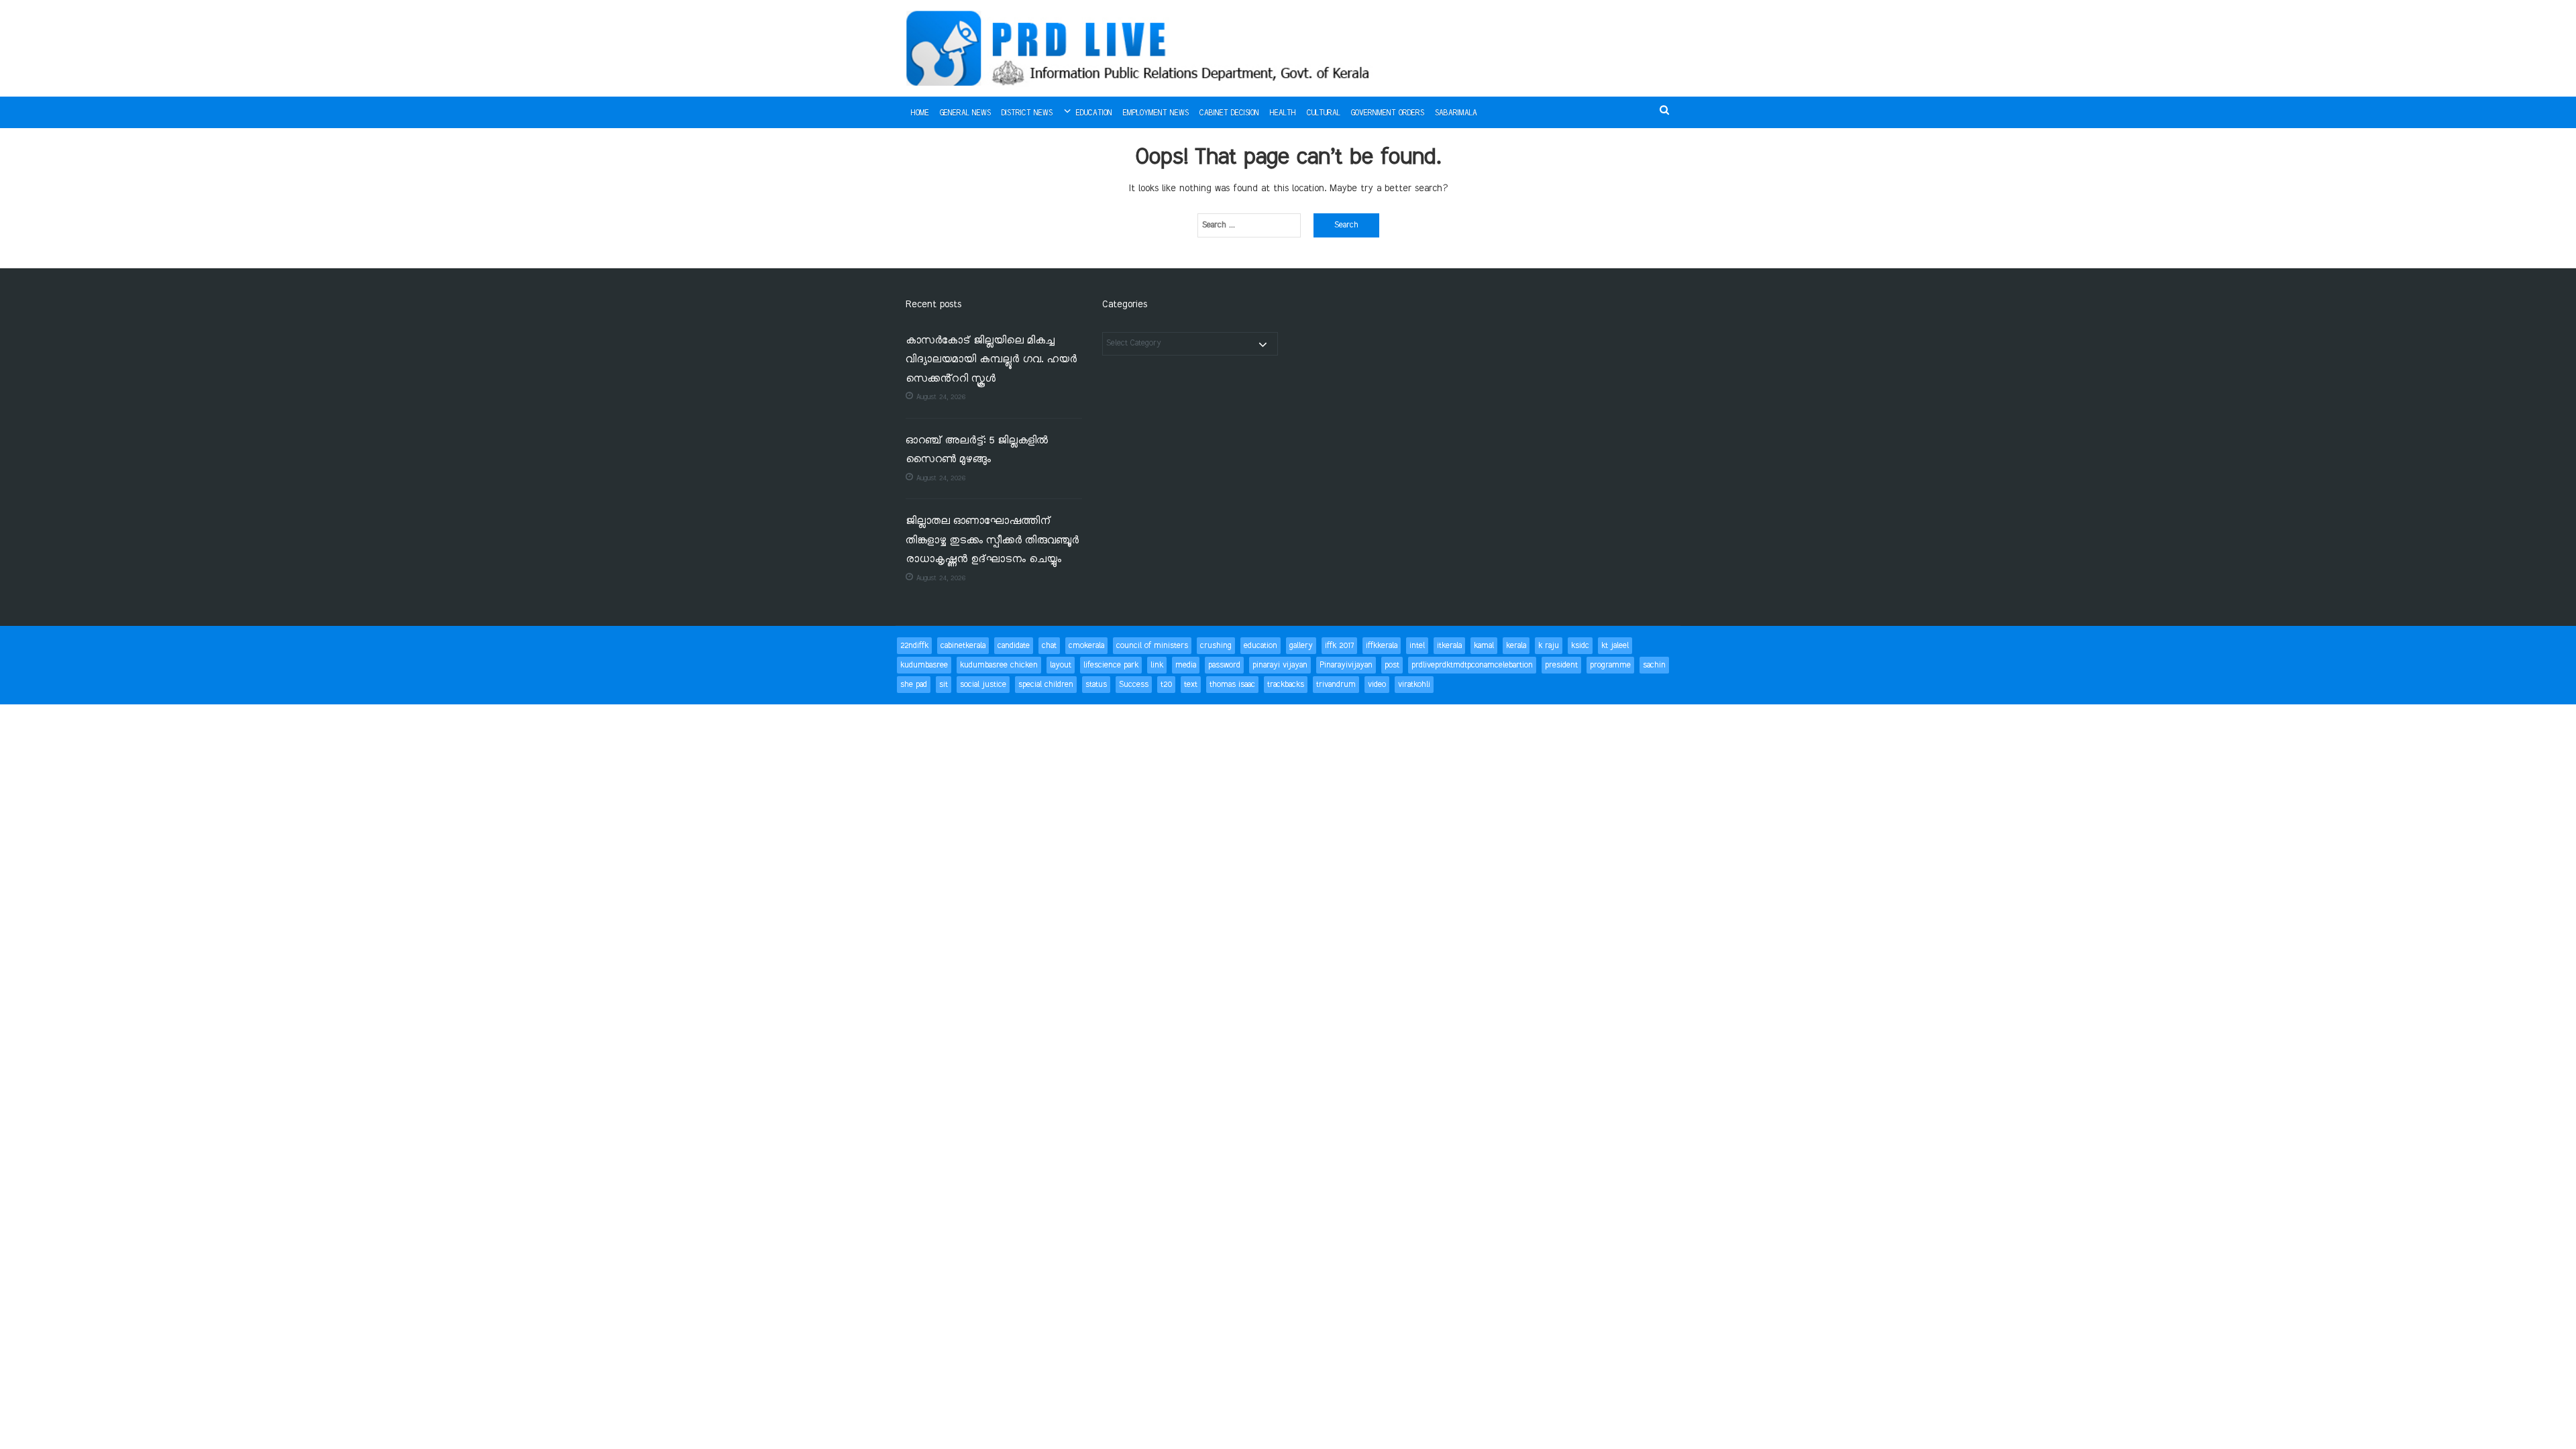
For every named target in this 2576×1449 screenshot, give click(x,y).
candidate (1014, 646)
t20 (1166, 685)
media (1186, 665)
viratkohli (1414, 685)
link (1157, 665)
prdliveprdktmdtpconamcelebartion (1472, 665)
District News (1027, 113)
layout (1061, 665)
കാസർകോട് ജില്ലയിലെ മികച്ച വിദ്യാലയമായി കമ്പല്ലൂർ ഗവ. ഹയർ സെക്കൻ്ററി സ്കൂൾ (991, 360)
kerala (1516, 646)
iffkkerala (1382, 646)
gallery (1301, 646)
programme (1610, 665)
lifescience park (1111, 665)
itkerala (1449, 646)
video (1377, 685)
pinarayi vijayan (1280, 665)
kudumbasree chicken (999, 665)
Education (1094, 113)
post (1392, 665)
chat (1049, 646)
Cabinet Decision (1229, 113)
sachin (1654, 665)
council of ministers (1152, 646)
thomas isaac (1232, 685)
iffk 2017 (1339, 646)
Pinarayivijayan (1346, 665)
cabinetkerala (963, 646)
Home (920, 113)
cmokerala (1086, 646)
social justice (983, 685)
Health (1283, 113)
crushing (1216, 646)
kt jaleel (1615, 646)
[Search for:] (1249, 225)
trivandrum (1336, 685)
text (1191, 685)
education (1260, 646)
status (1096, 685)
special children (1046, 685)
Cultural (1324, 113)
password (1224, 665)
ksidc (1580, 646)
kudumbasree (924, 665)
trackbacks (1286, 685)
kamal (1484, 646)
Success (1134, 685)
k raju (1549, 646)
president (1561, 665)
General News (965, 113)
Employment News (1156, 113)
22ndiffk (914, 646)
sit (944, 685)
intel (1417, 646)
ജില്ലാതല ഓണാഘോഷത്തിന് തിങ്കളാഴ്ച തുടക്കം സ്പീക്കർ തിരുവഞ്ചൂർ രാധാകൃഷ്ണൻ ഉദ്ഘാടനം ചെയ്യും (992, 541)
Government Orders (1388, 113)
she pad (914, 685)
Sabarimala (1456, 113)
